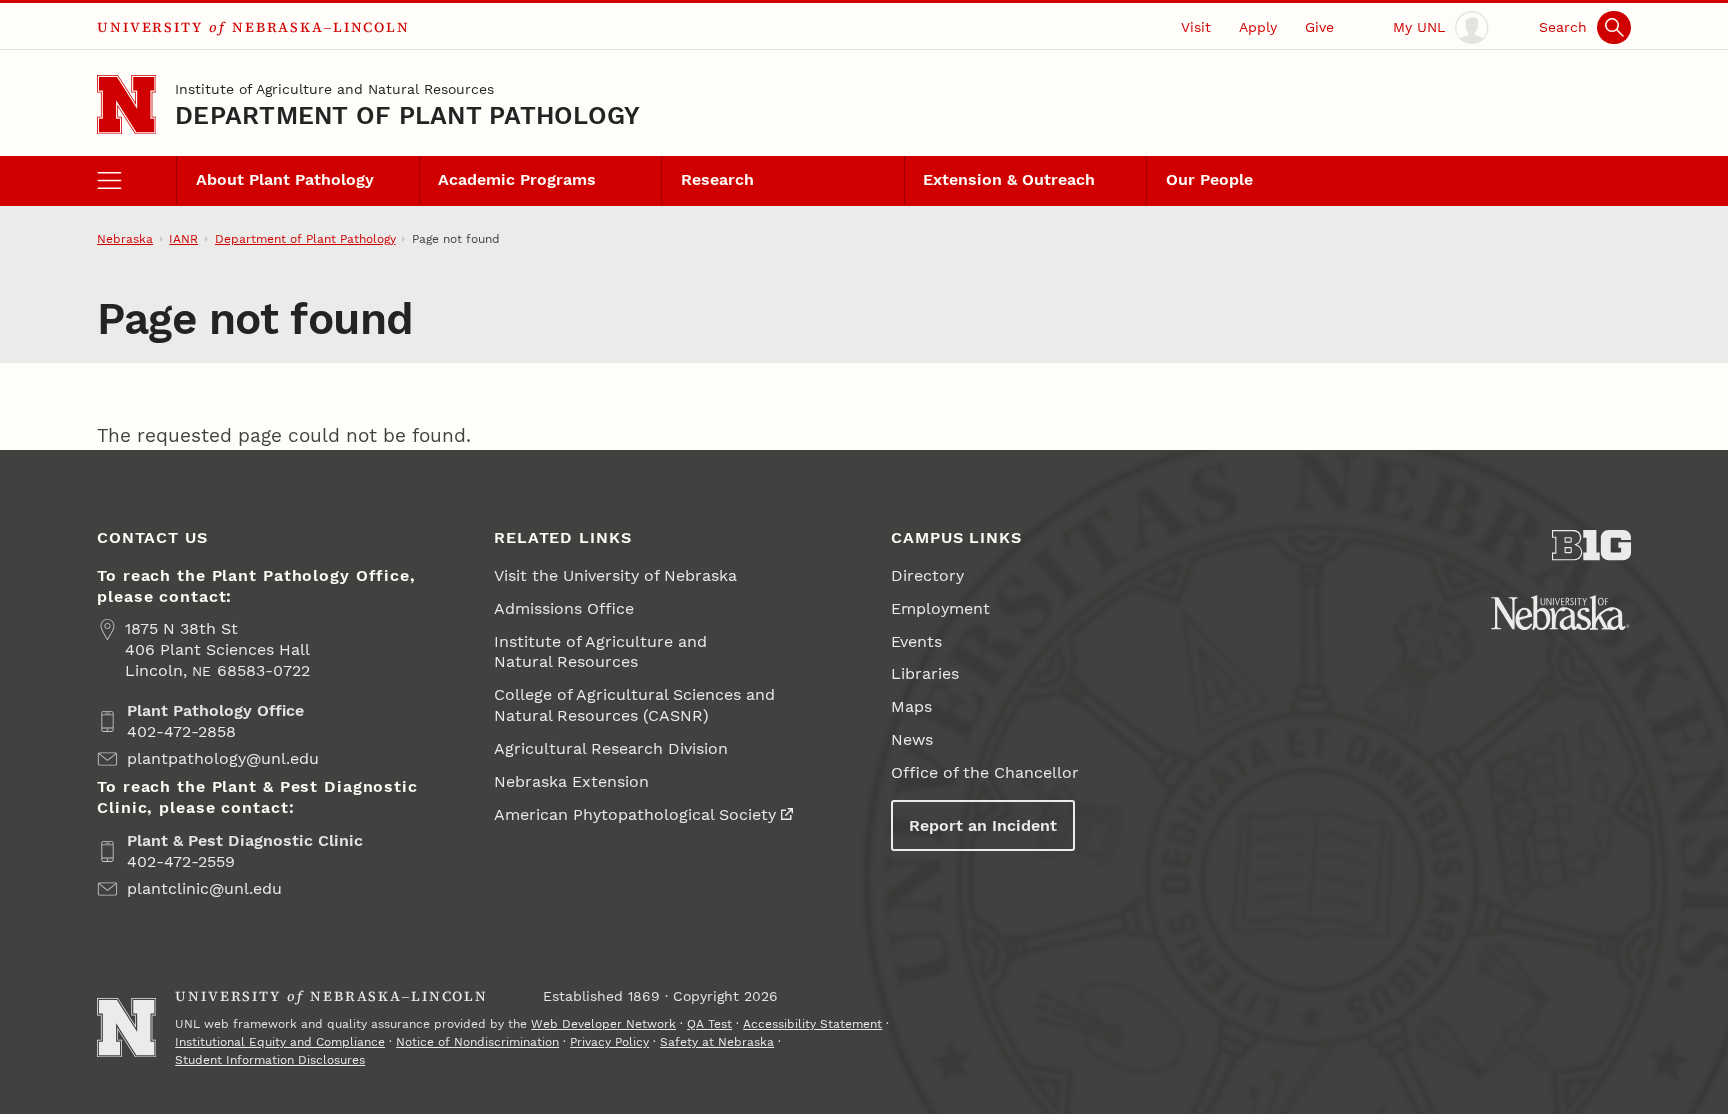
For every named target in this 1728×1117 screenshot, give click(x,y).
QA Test (709, 1024)
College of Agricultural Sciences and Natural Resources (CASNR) (634, 705)
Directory (927, 575)
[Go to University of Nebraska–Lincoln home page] (126, 104)
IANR (183, 239)
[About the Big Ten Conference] (1591, 545)
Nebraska (125, 239)
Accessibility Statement (812, 1024)
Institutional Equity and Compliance (280, 1042)
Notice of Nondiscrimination (477, 1042)
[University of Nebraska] (1560, 612)
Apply (1258, 27)
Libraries (925, 673)
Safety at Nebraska (717, 1042)
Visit (1196, 27)
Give (1319, 27)
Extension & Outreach (1009, 179)
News (912, 739)
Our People (1209, 179)
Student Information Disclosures (270, 1060)
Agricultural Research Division (611, 748)
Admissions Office (564, 608)
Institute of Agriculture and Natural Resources (334, 89)
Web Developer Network (603, 1024)
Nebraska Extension (571, 781)
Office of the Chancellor (985, 772)
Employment (940, 608)
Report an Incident (983, 825)
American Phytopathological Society (635, 814)
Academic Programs (517, 179)
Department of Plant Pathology (407, 115)
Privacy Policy (609, 1042)
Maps (911, 706)
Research (717, 179)
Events (916, 641)
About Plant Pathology (285, 179)
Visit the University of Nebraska (615, 575)
